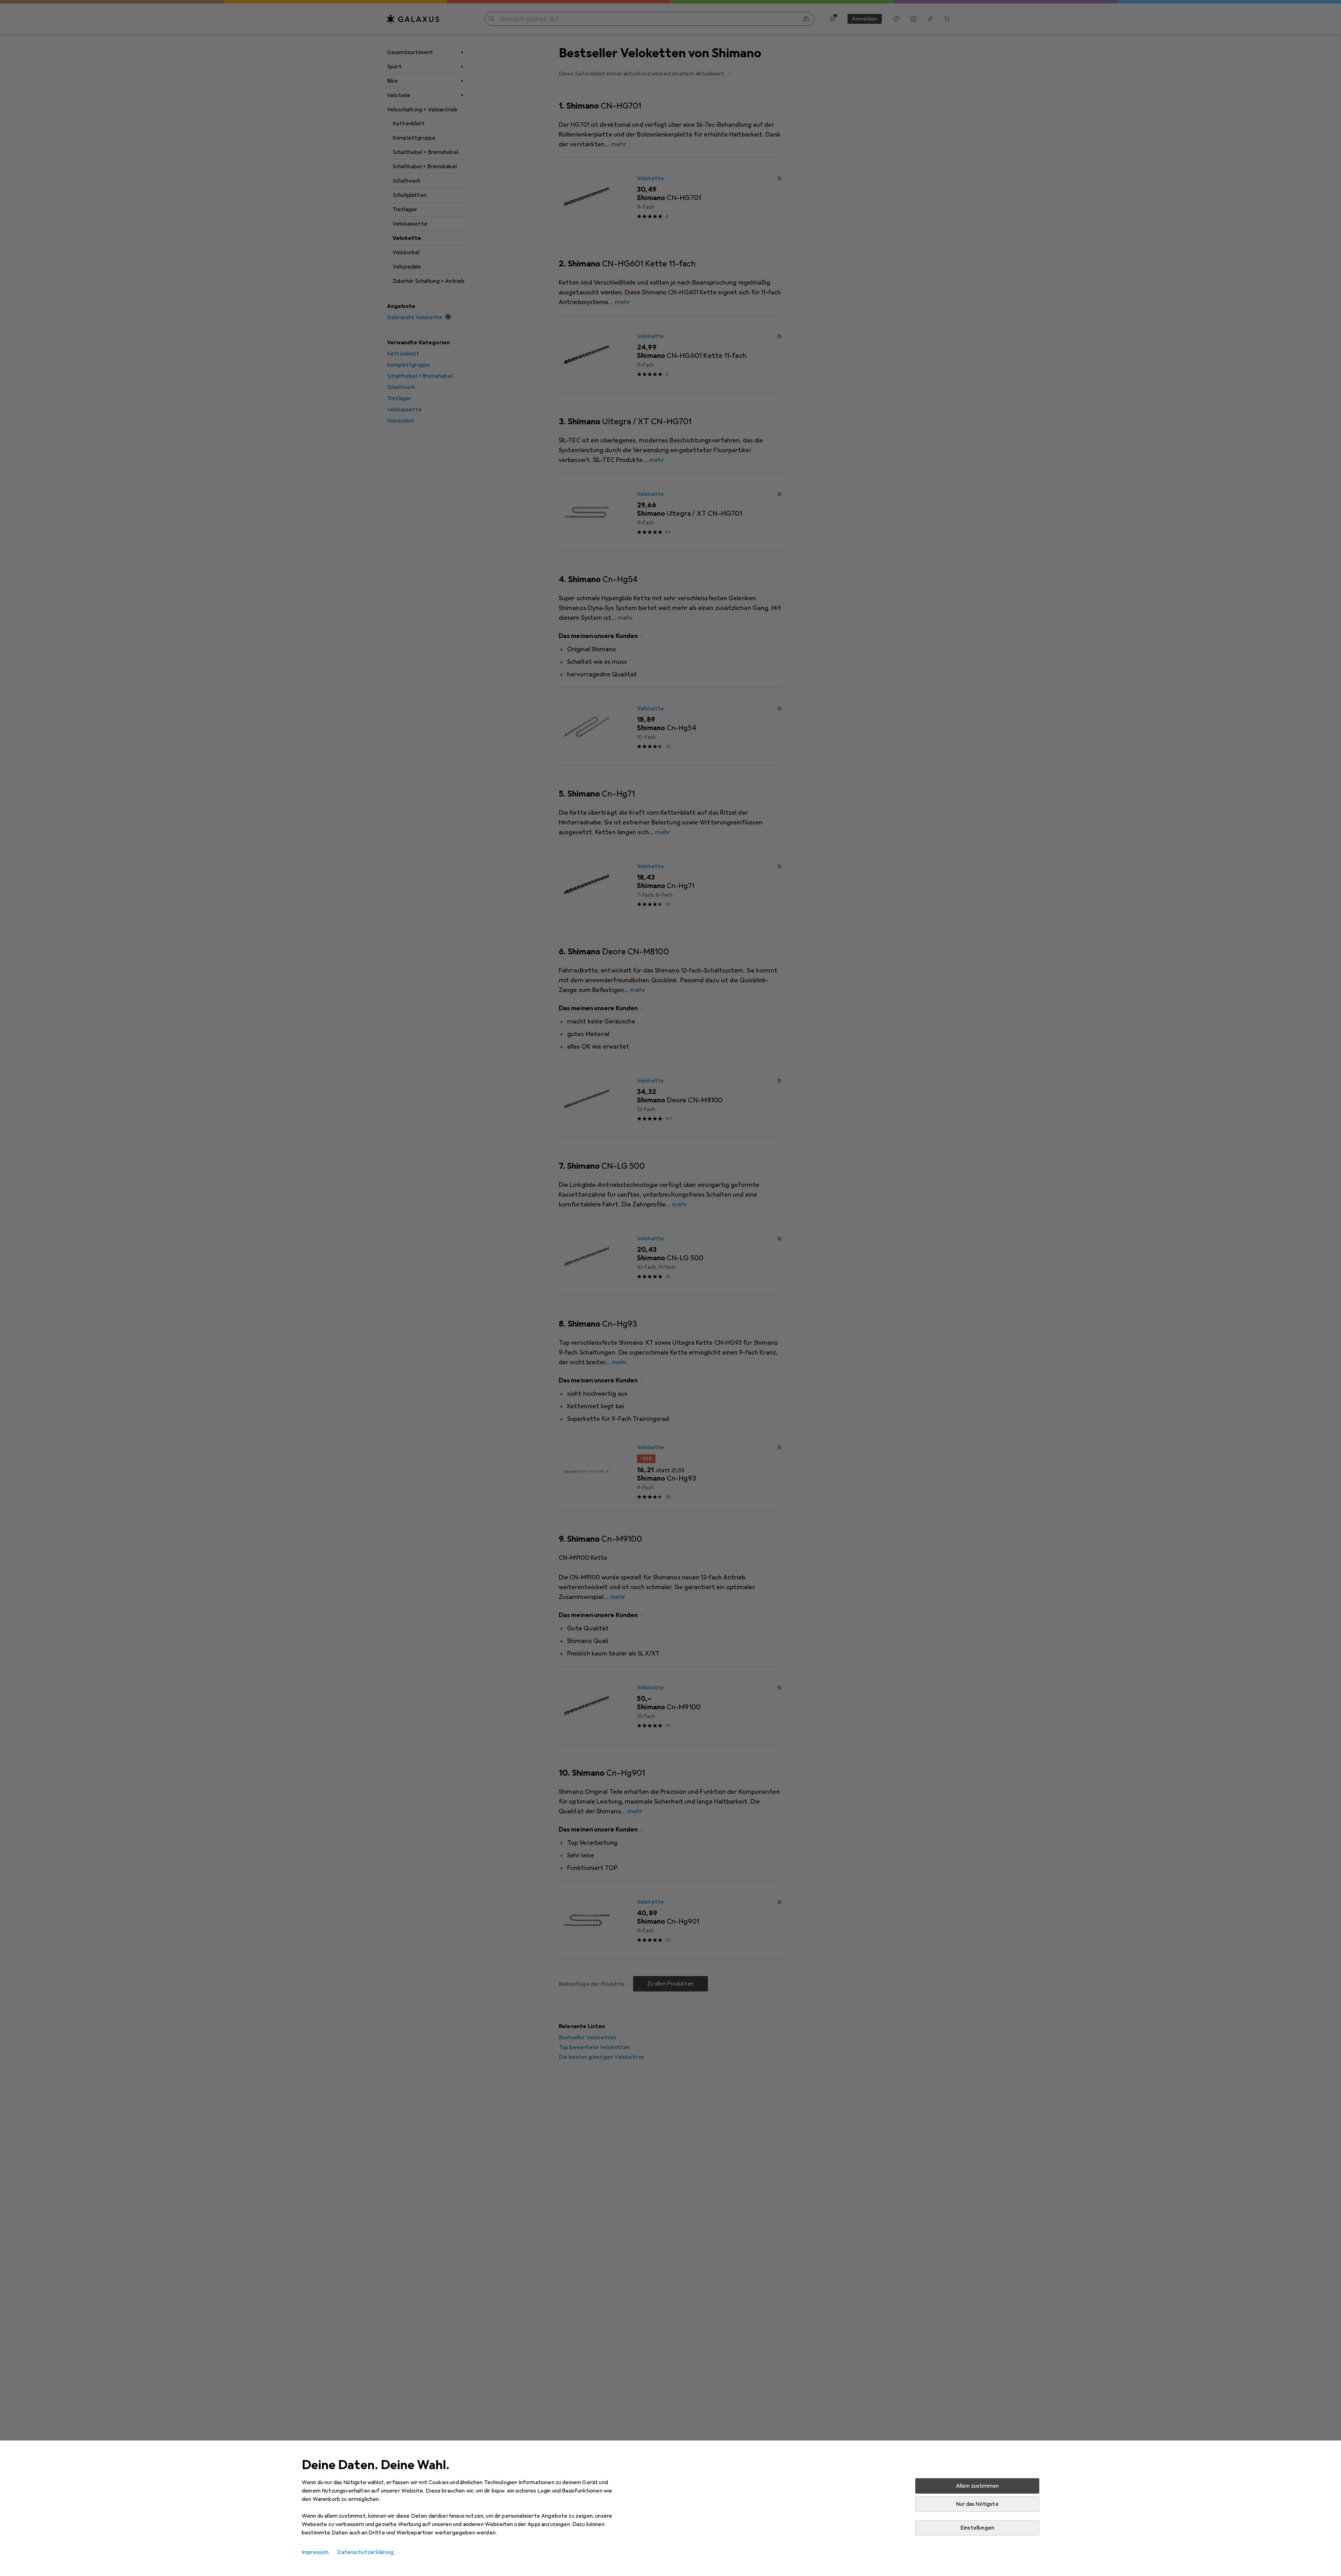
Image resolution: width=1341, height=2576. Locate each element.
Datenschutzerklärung (365, 2552)
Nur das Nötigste (977, 2504)
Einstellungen (977, 2528)
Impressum (315, 2552)
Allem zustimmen (977, 2486)
